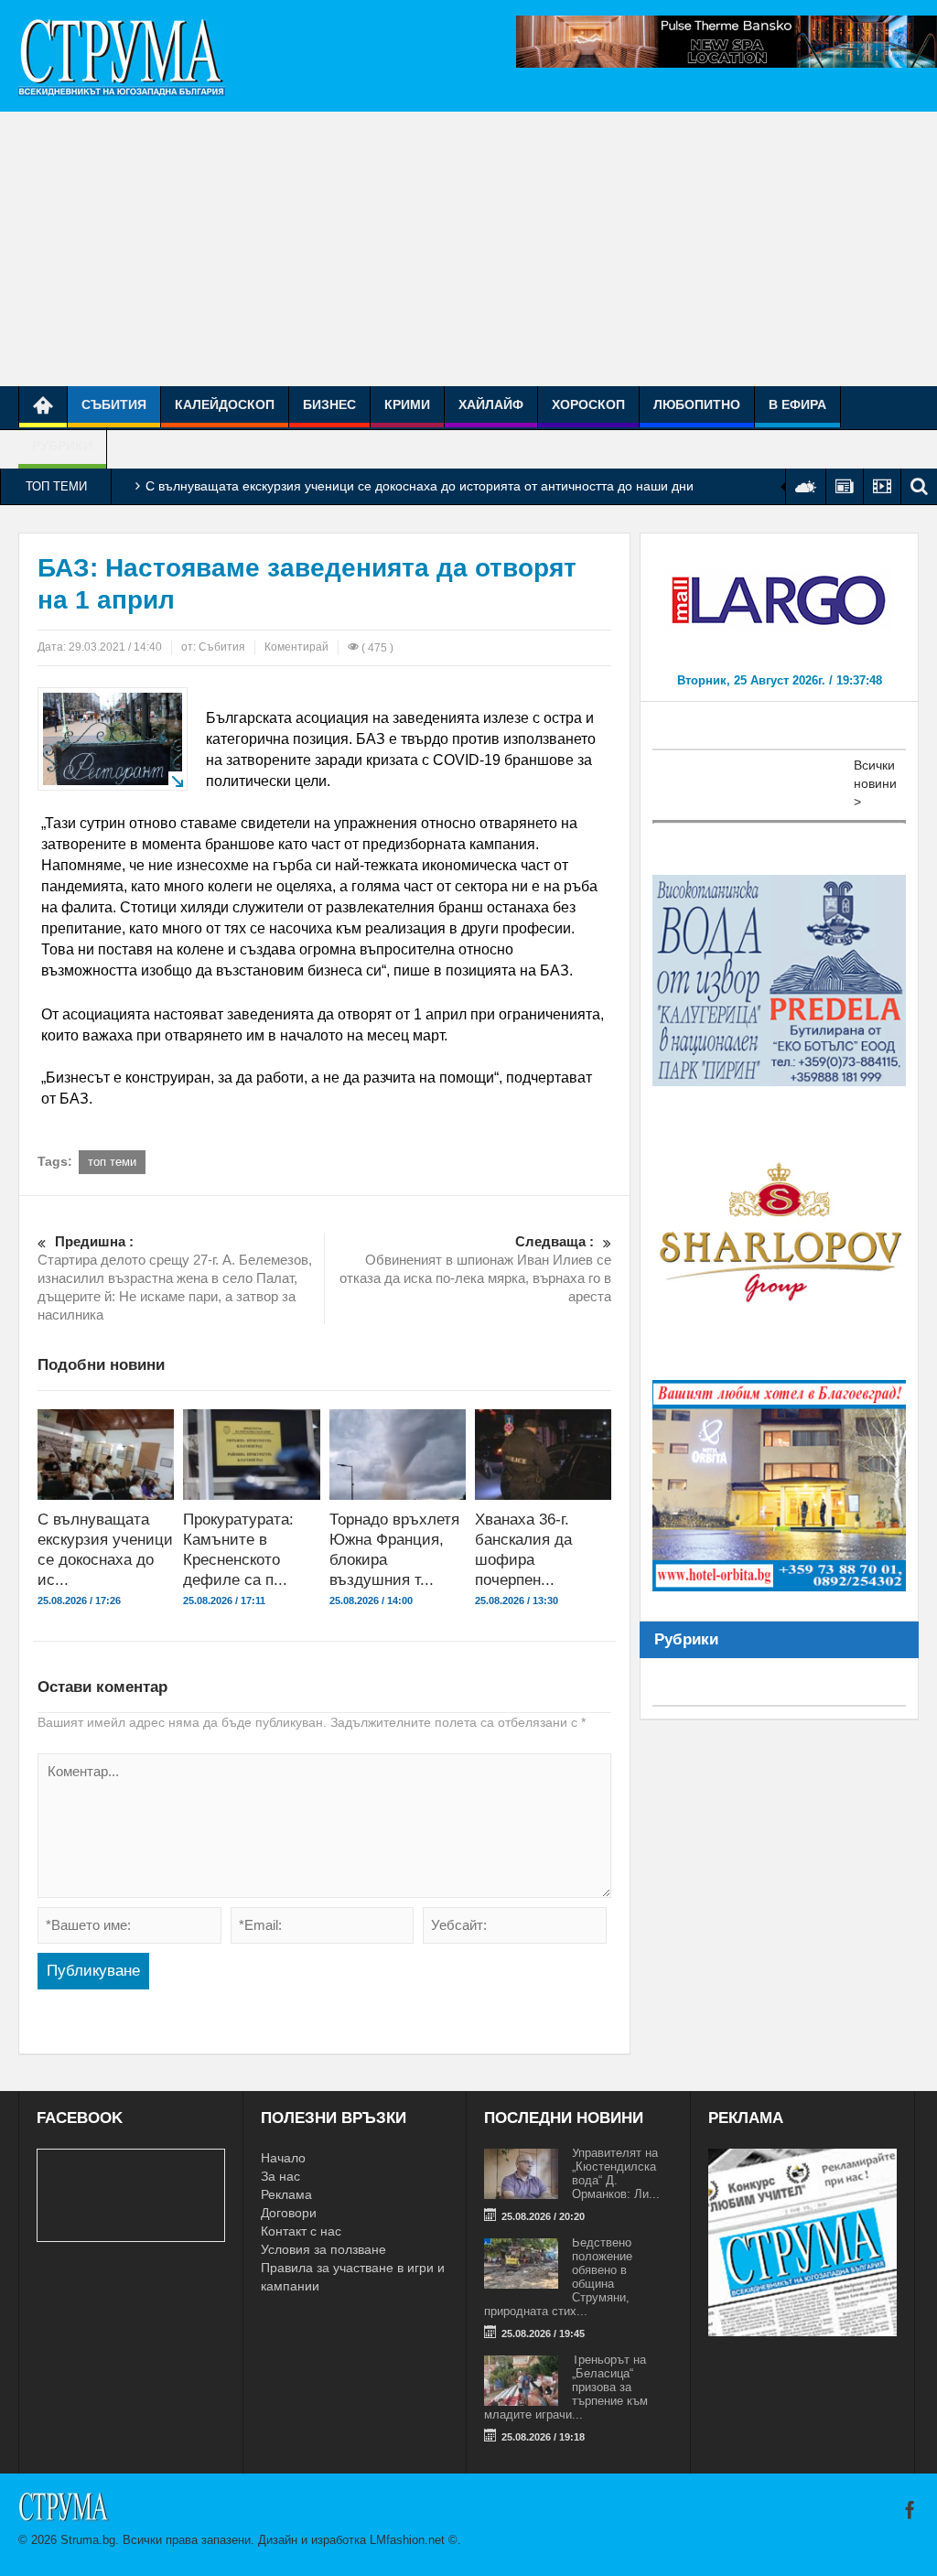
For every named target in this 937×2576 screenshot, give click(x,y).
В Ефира (797, 404)
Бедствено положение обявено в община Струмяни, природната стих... (558, 2277)
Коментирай (296, 647)
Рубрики (62, 446)
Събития (114, 404)
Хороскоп (588, 404)
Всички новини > (875, 783)
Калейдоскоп (225, 404)
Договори (289, 2213)
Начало (283, 2158)
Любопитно (697, 404)
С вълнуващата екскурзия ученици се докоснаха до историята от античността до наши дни (420, 486)
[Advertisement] (468, 249)
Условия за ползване (323, 2249)
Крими (407, 404)
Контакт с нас (301, 2231)
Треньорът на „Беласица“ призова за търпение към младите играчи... (566, 2387)
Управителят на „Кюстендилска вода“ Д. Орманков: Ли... (616, 2173)
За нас (280, 2176)
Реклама (286, 2194)
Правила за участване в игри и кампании (353, 2277)
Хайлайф (491, 404)
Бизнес (329, 404)
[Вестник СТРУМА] (122, 56)
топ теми (112, 1162)
